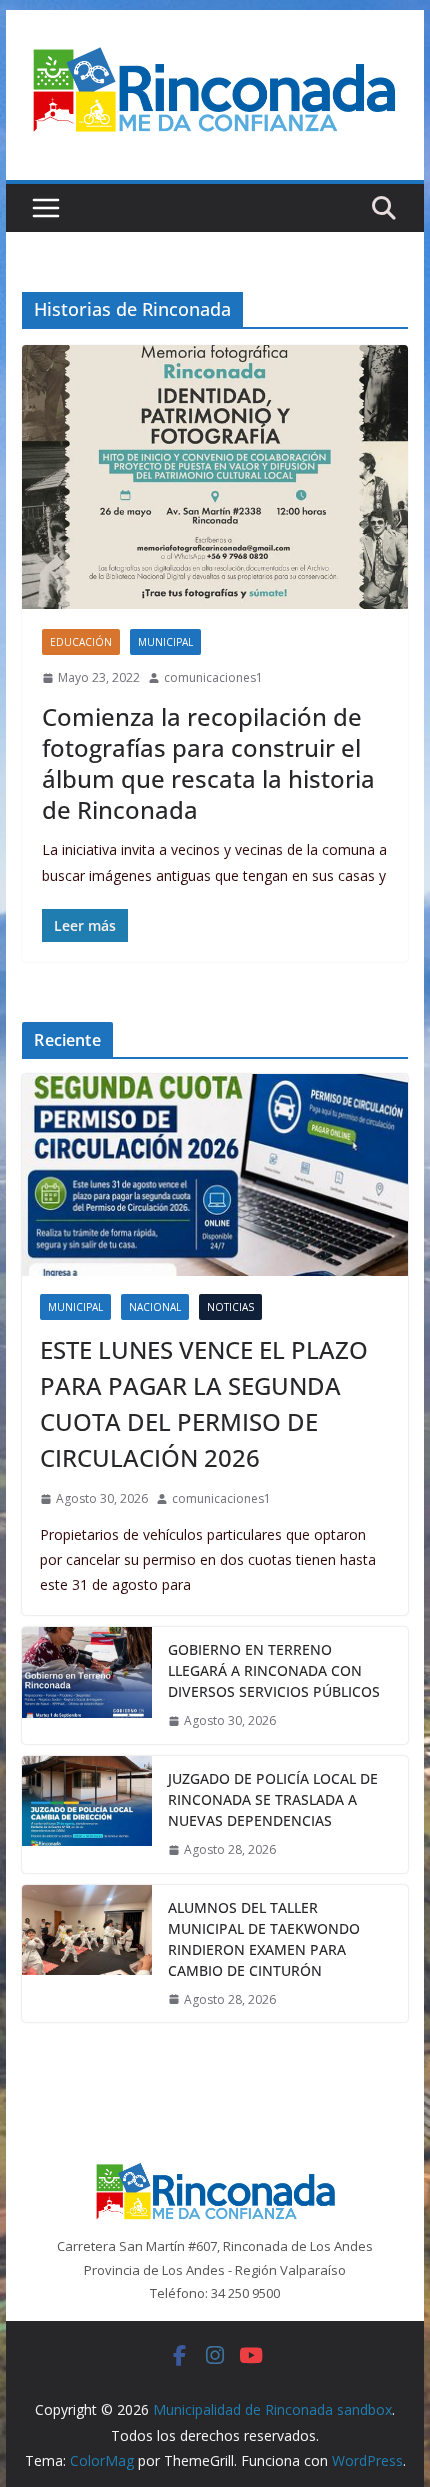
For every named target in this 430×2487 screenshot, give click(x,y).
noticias (230, 1307)
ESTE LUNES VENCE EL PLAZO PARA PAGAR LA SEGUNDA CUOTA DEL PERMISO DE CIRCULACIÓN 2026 (204, 1403)
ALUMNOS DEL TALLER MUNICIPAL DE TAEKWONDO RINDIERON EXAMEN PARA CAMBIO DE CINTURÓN (264, 1939)
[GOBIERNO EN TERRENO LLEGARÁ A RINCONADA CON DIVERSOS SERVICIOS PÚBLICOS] (87, 1685)
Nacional (155, 1307)
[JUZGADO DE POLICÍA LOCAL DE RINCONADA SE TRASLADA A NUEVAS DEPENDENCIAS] (87, 1814)
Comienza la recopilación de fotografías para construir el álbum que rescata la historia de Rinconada (208, 763)
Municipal (165, 642)
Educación (81, 642)
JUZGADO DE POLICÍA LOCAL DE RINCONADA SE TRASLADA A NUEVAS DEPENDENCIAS (273, 1799)
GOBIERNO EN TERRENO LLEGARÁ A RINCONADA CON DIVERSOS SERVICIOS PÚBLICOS (274, 1670)
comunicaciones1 (213, 677)
